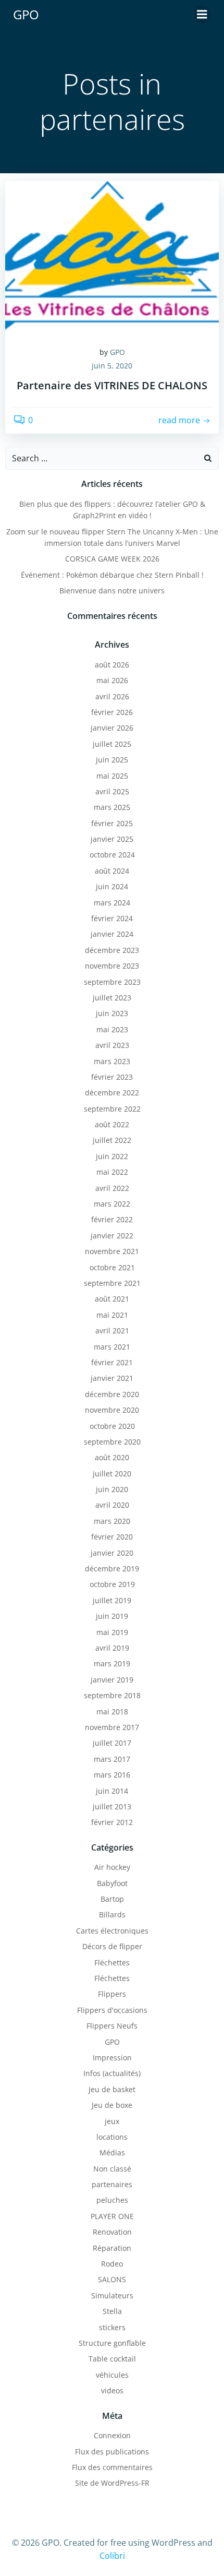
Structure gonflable (112, 2343)
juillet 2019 (112, 1600)
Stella (112, 2311)
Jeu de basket (112, 2089)
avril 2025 (112, 791)
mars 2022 (112, 1204)
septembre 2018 (112, 1695)
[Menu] (202, 15)
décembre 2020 (112, 1394)
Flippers (112, 1994)
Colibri (112, 2556)
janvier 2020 (112, 1553)
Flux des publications (112, 2452)
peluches (112, 2200)
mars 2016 (112, 1775)
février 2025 (112, 823)
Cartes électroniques (112, 1931)
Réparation (112, 2248)
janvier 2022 (112, 1236)
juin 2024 (112, 886)
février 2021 (112, 1362)
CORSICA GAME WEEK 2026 (112, 559)
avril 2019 (112, 1648)
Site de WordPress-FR (112, 2483)
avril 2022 (112, 1188)
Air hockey (112, 1867)
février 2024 (112, 918)
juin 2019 (112, 1616)
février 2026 (112, 712)
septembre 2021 (112, 1283)
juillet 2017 (112, 1743)
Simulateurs (112, 2295)
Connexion (112, 2435)
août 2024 (112, 871)
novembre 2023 (112, 966)
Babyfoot (112, 1883)
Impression (112, 2058)
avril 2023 (112, 1045)
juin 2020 (112, 1489)
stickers (112, 2327)
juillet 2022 (112, 1140)
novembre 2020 (112, 1410)
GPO (117, 352)
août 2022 (112, 1124)
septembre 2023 (112, 982)
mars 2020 (112, 1521)
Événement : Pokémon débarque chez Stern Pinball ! (112, 575)
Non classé (112, 2169)
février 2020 (112, 1537)
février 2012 (112, 1822)
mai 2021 (112, 1315)
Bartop (112, 1899)
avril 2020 (112, 1505)
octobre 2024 (112, 855)
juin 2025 (112, 760)
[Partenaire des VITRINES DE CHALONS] (112, 258)
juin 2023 (112, 1013)
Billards (112, 1915)
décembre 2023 (112, 950)
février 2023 (112, 1077)
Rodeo (112, 2264)
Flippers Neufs (112, 2026)
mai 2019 (112, 1632)
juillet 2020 (112, 1474)
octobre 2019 (112, 1584)
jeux (112, 2121)
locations (112, 2137)
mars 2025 (112, 807)
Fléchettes (112, 1963)
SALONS (112, 2279)
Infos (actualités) (112, 2073)
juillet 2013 (112, 1806)
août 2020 (112, 1457)
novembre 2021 (112, 1251)
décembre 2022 (112, 1093)
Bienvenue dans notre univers (112, 591)
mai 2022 (112, 1172)
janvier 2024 (112, 934)
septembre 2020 (112, 1442)
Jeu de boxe (112, 2105)
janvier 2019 (112, 1680)
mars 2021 (112, 1347)
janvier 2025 (112, 839)
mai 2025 (112, 776)
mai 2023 (112, 1029)
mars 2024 (112, 903)
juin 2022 (112, 1156)
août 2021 (112, 1299)
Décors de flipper (112, 1946)
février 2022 (112, 1219)
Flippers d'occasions (112, 2010)
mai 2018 (112, 1712)
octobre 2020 (112, 1426)
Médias (112, 2152)
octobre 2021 (112, 1267)
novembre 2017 (112, 1727)
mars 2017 (112, 1759)
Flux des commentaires (112, 2467)
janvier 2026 (112, 728)
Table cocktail (112, 2359)
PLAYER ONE (112, 2216)
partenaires (112, 2184)
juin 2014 (112, 1791)
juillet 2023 (112, 998)
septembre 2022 (112, 1109)
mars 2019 (112, 1663)
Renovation (112, 2232)
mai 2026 (112, 680)
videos (112, 2390)
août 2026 (112, 665)
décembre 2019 (112, 1569)
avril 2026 (112, 696)
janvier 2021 (112, 1378)
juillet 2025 (112, 744)
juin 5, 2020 (112, 366)
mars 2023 (112, 1061)
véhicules (112, 2375)
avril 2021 (112, 1331)
